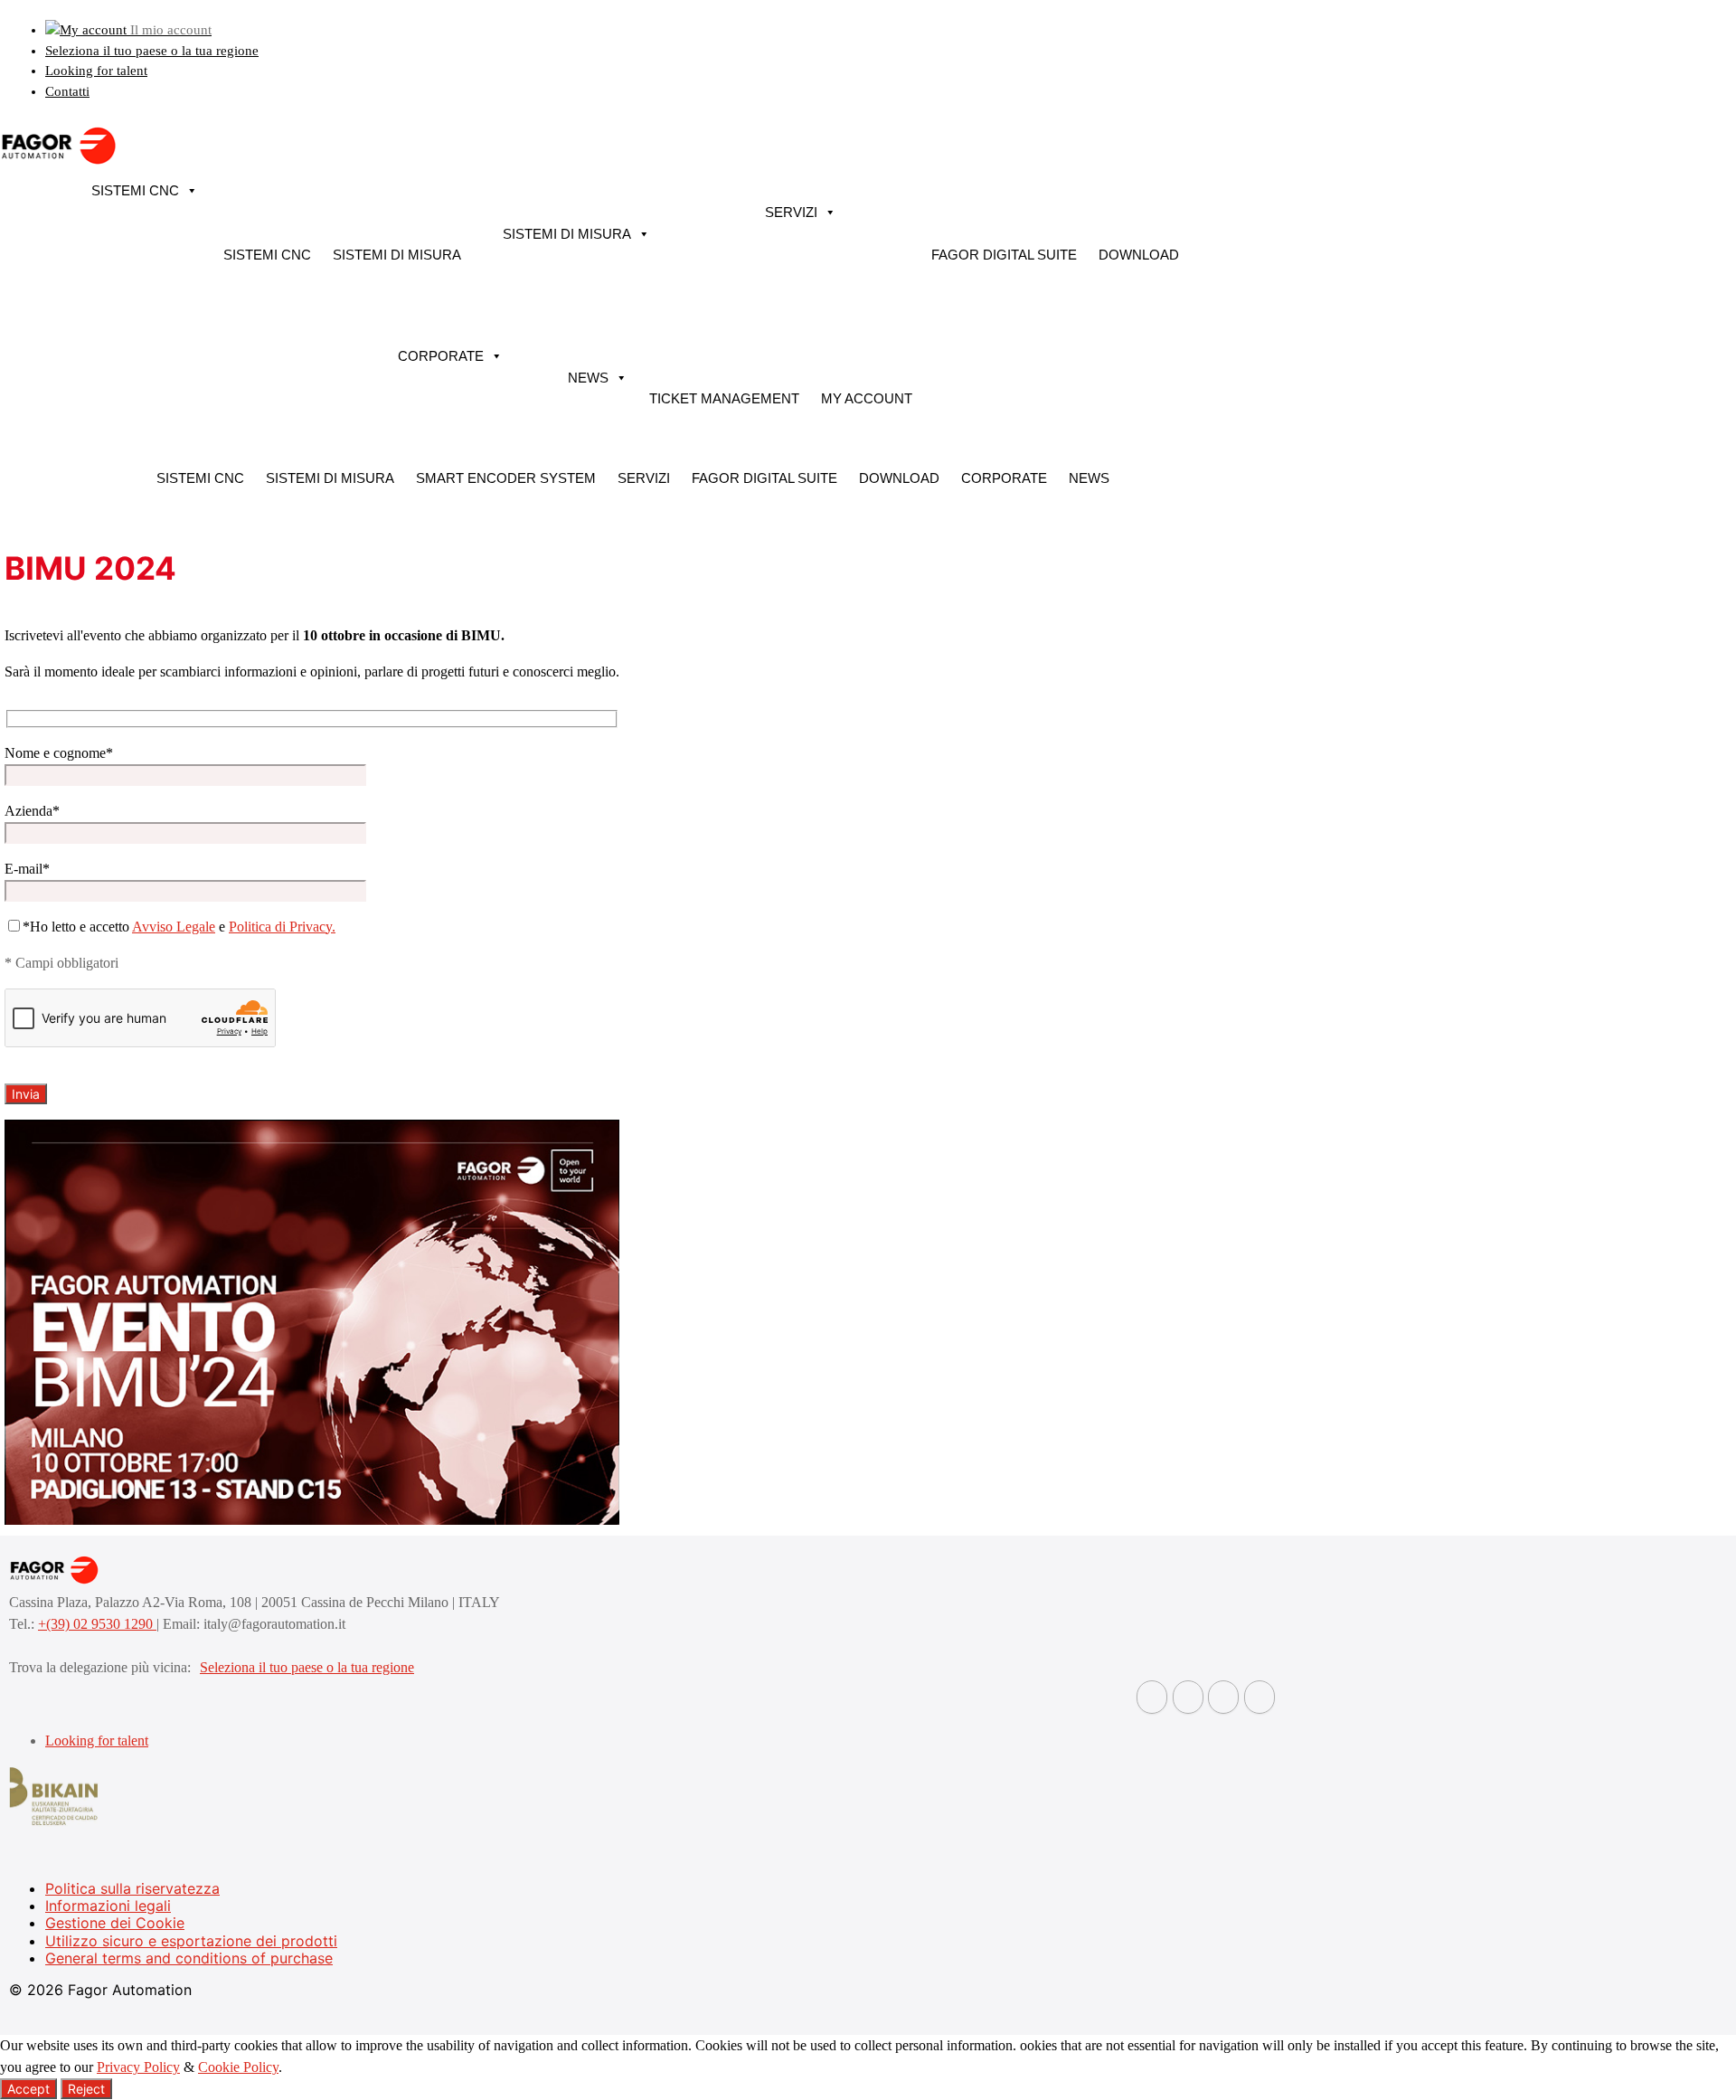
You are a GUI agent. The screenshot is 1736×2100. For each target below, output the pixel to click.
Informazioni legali (108, 1906)
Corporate (441, 356)
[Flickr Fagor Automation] (1152, 1697)
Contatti (67, 91)
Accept (28, 2089)
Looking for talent (96, 71)
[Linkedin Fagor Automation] (1188, 1697)
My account (867, 398)
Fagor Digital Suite (1004, 255)
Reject (86, 2089)
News (588, 378)
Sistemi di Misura (397, 255)
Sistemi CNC (135, 190)
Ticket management (724, 398)
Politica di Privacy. (282, 927)
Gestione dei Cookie (115, 1923)
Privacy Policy (138, 2067)
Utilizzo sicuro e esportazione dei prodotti (191, 1941)
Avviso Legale (174, 927)
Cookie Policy (238, 2067)
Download (1139, 255)
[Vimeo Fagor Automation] (1223, 1697)
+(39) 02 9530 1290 (97, 1624)
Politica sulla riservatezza (132, 1888)
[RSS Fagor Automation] (1260, 1697)
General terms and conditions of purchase (189, 1958)
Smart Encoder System (506, 478)
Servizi (791, 212)
